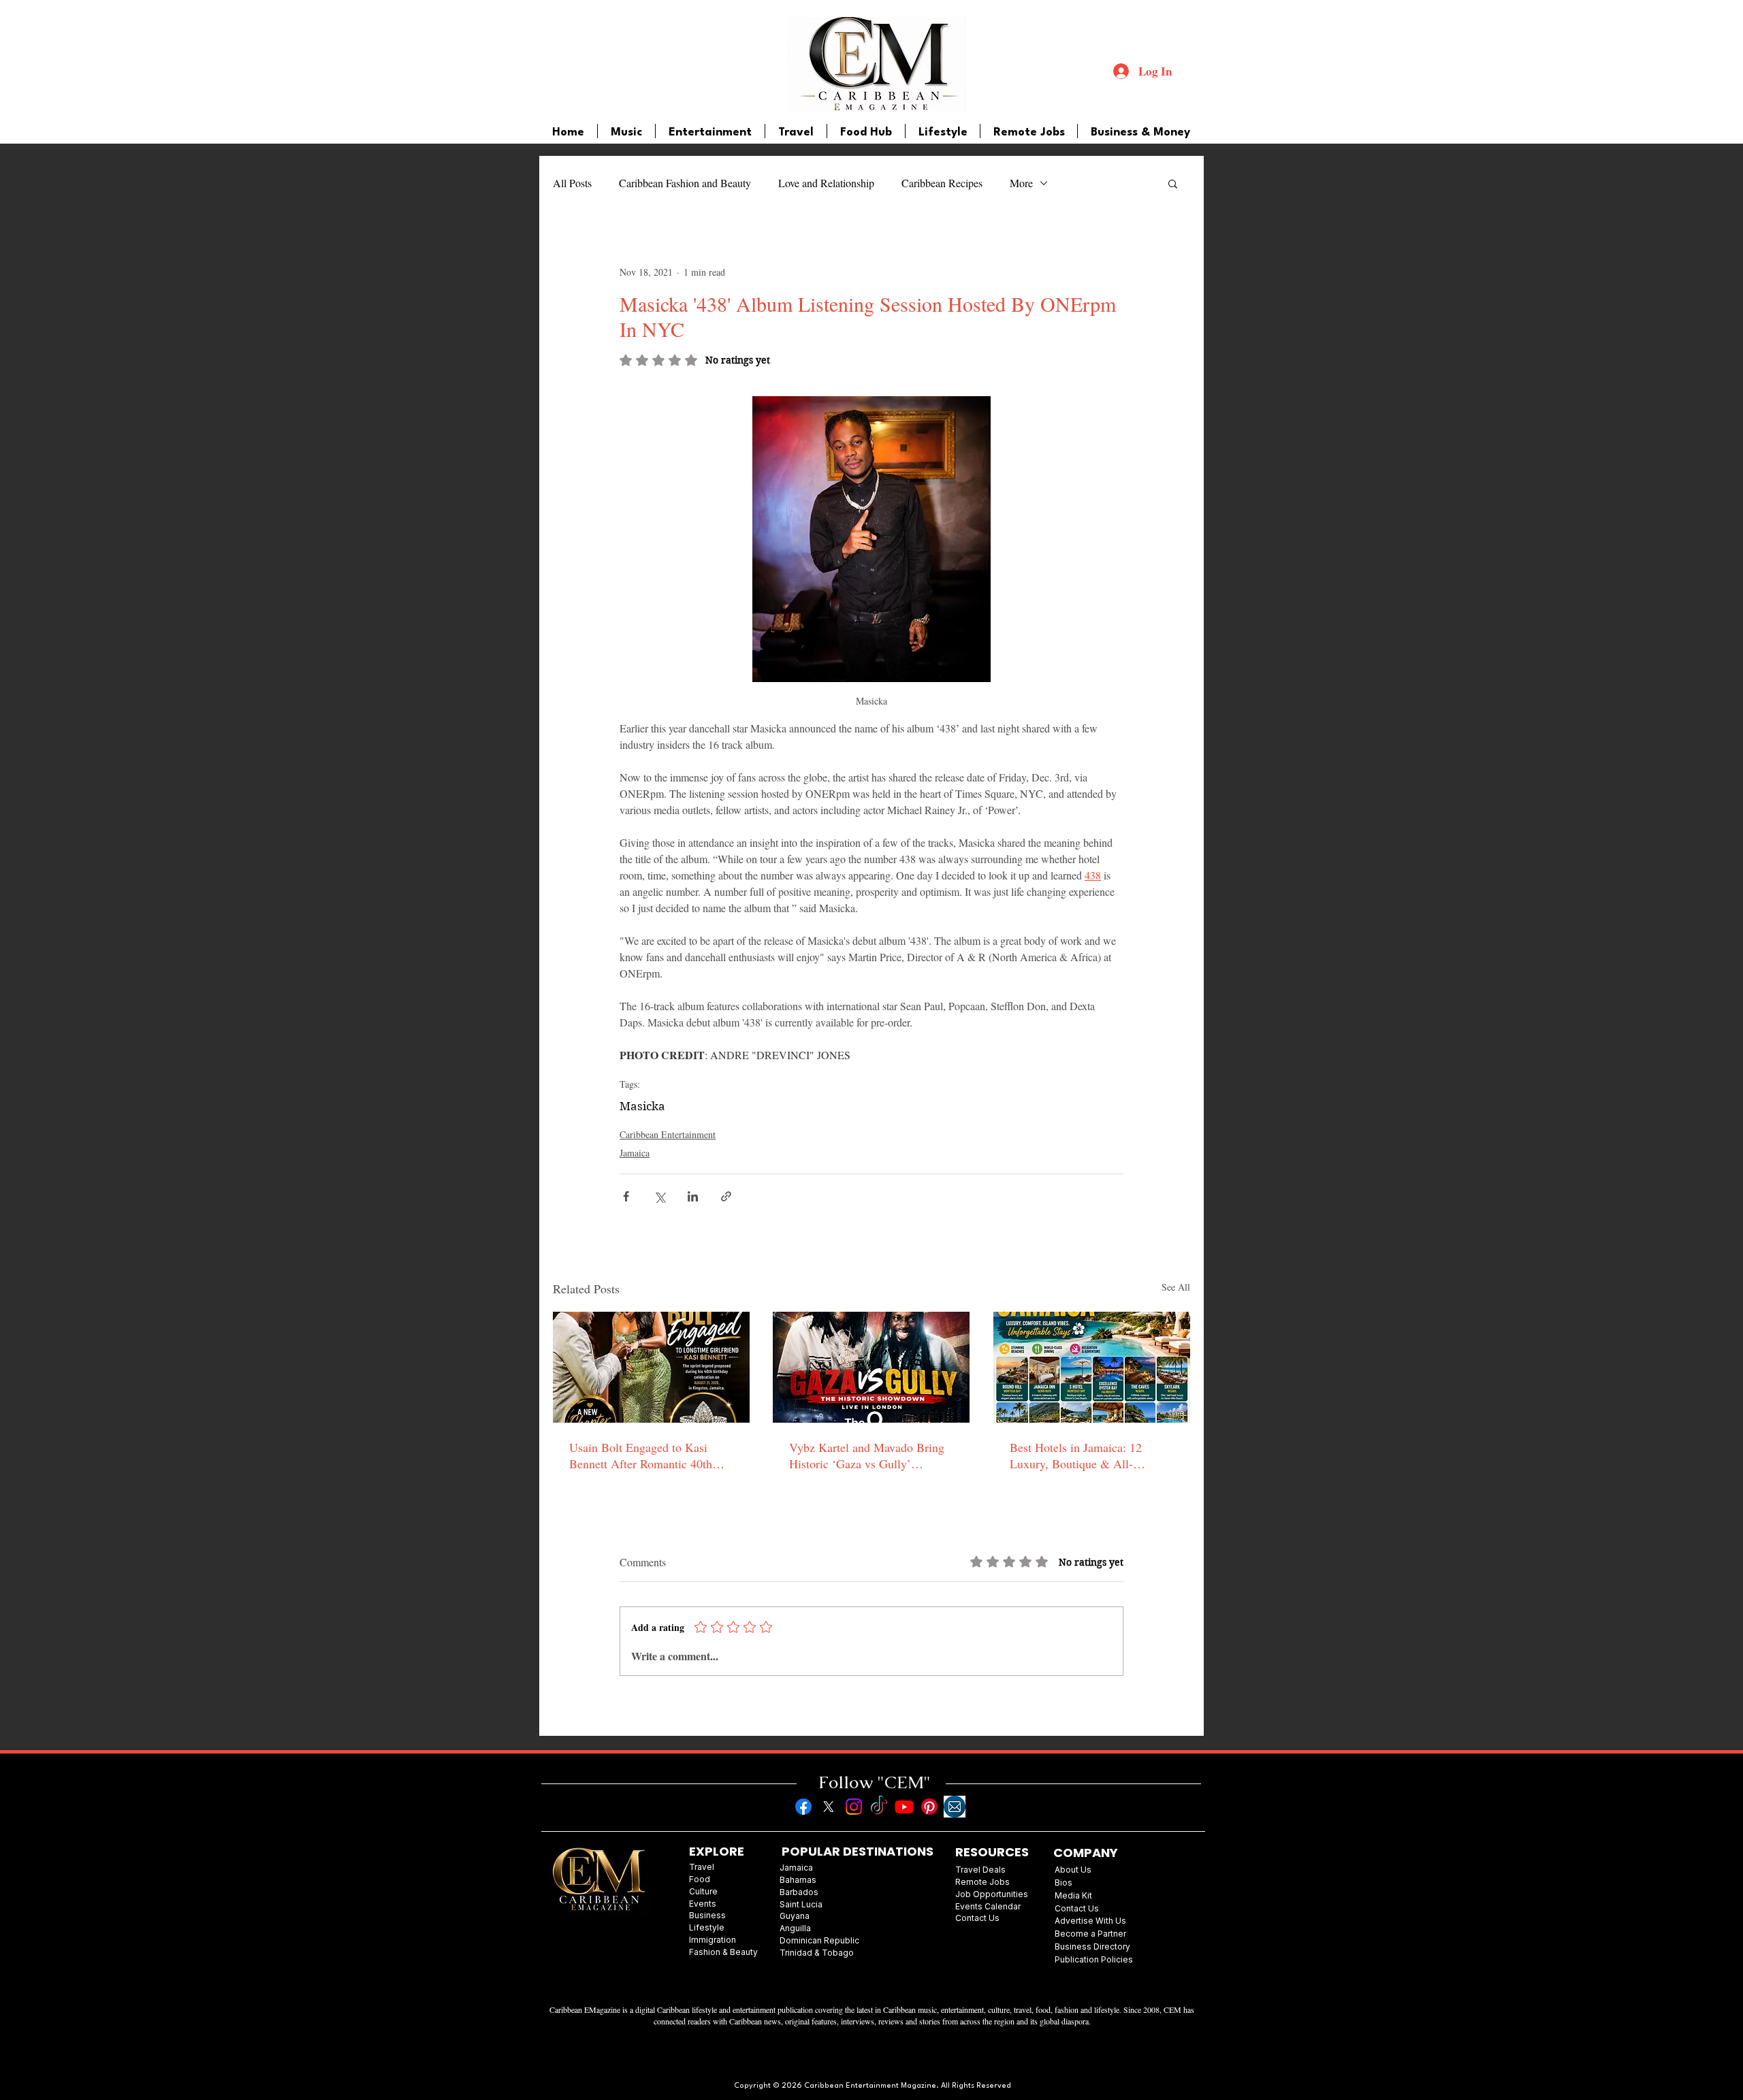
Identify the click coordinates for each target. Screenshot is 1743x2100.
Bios (1064, 1883)
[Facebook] (803, 1807)
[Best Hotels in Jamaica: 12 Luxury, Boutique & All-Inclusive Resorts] (1092, 1367)
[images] (955, 1807)
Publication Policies (1094, 1959)
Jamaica (635, 1153)
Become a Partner (1090, 1934)
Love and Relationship (826, 183)
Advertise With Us (1090, 1921)
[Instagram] (854, 1807)
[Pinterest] (929, 1807)
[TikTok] (879, 1807)
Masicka (642, 1106)
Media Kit (1073, 1895)
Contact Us (1077, 1908)
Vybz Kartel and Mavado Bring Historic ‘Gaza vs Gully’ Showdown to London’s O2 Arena (867, 1455)
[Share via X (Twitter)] (659, 1196)
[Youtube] (904, 1807)
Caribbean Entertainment (668, 1134)
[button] (1173, 183)
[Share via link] (726, 1196)
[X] (829, 1807)
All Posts (572, 183)
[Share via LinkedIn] (693, 1196)
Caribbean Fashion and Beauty (685, 183)
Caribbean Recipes (942, 183)
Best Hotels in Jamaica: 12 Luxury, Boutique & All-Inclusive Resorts (1076, 1455)
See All (1176, 1287)
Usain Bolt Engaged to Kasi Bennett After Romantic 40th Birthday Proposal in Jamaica (641, 1455)
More (1021, 183)
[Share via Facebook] (626, 1196)
